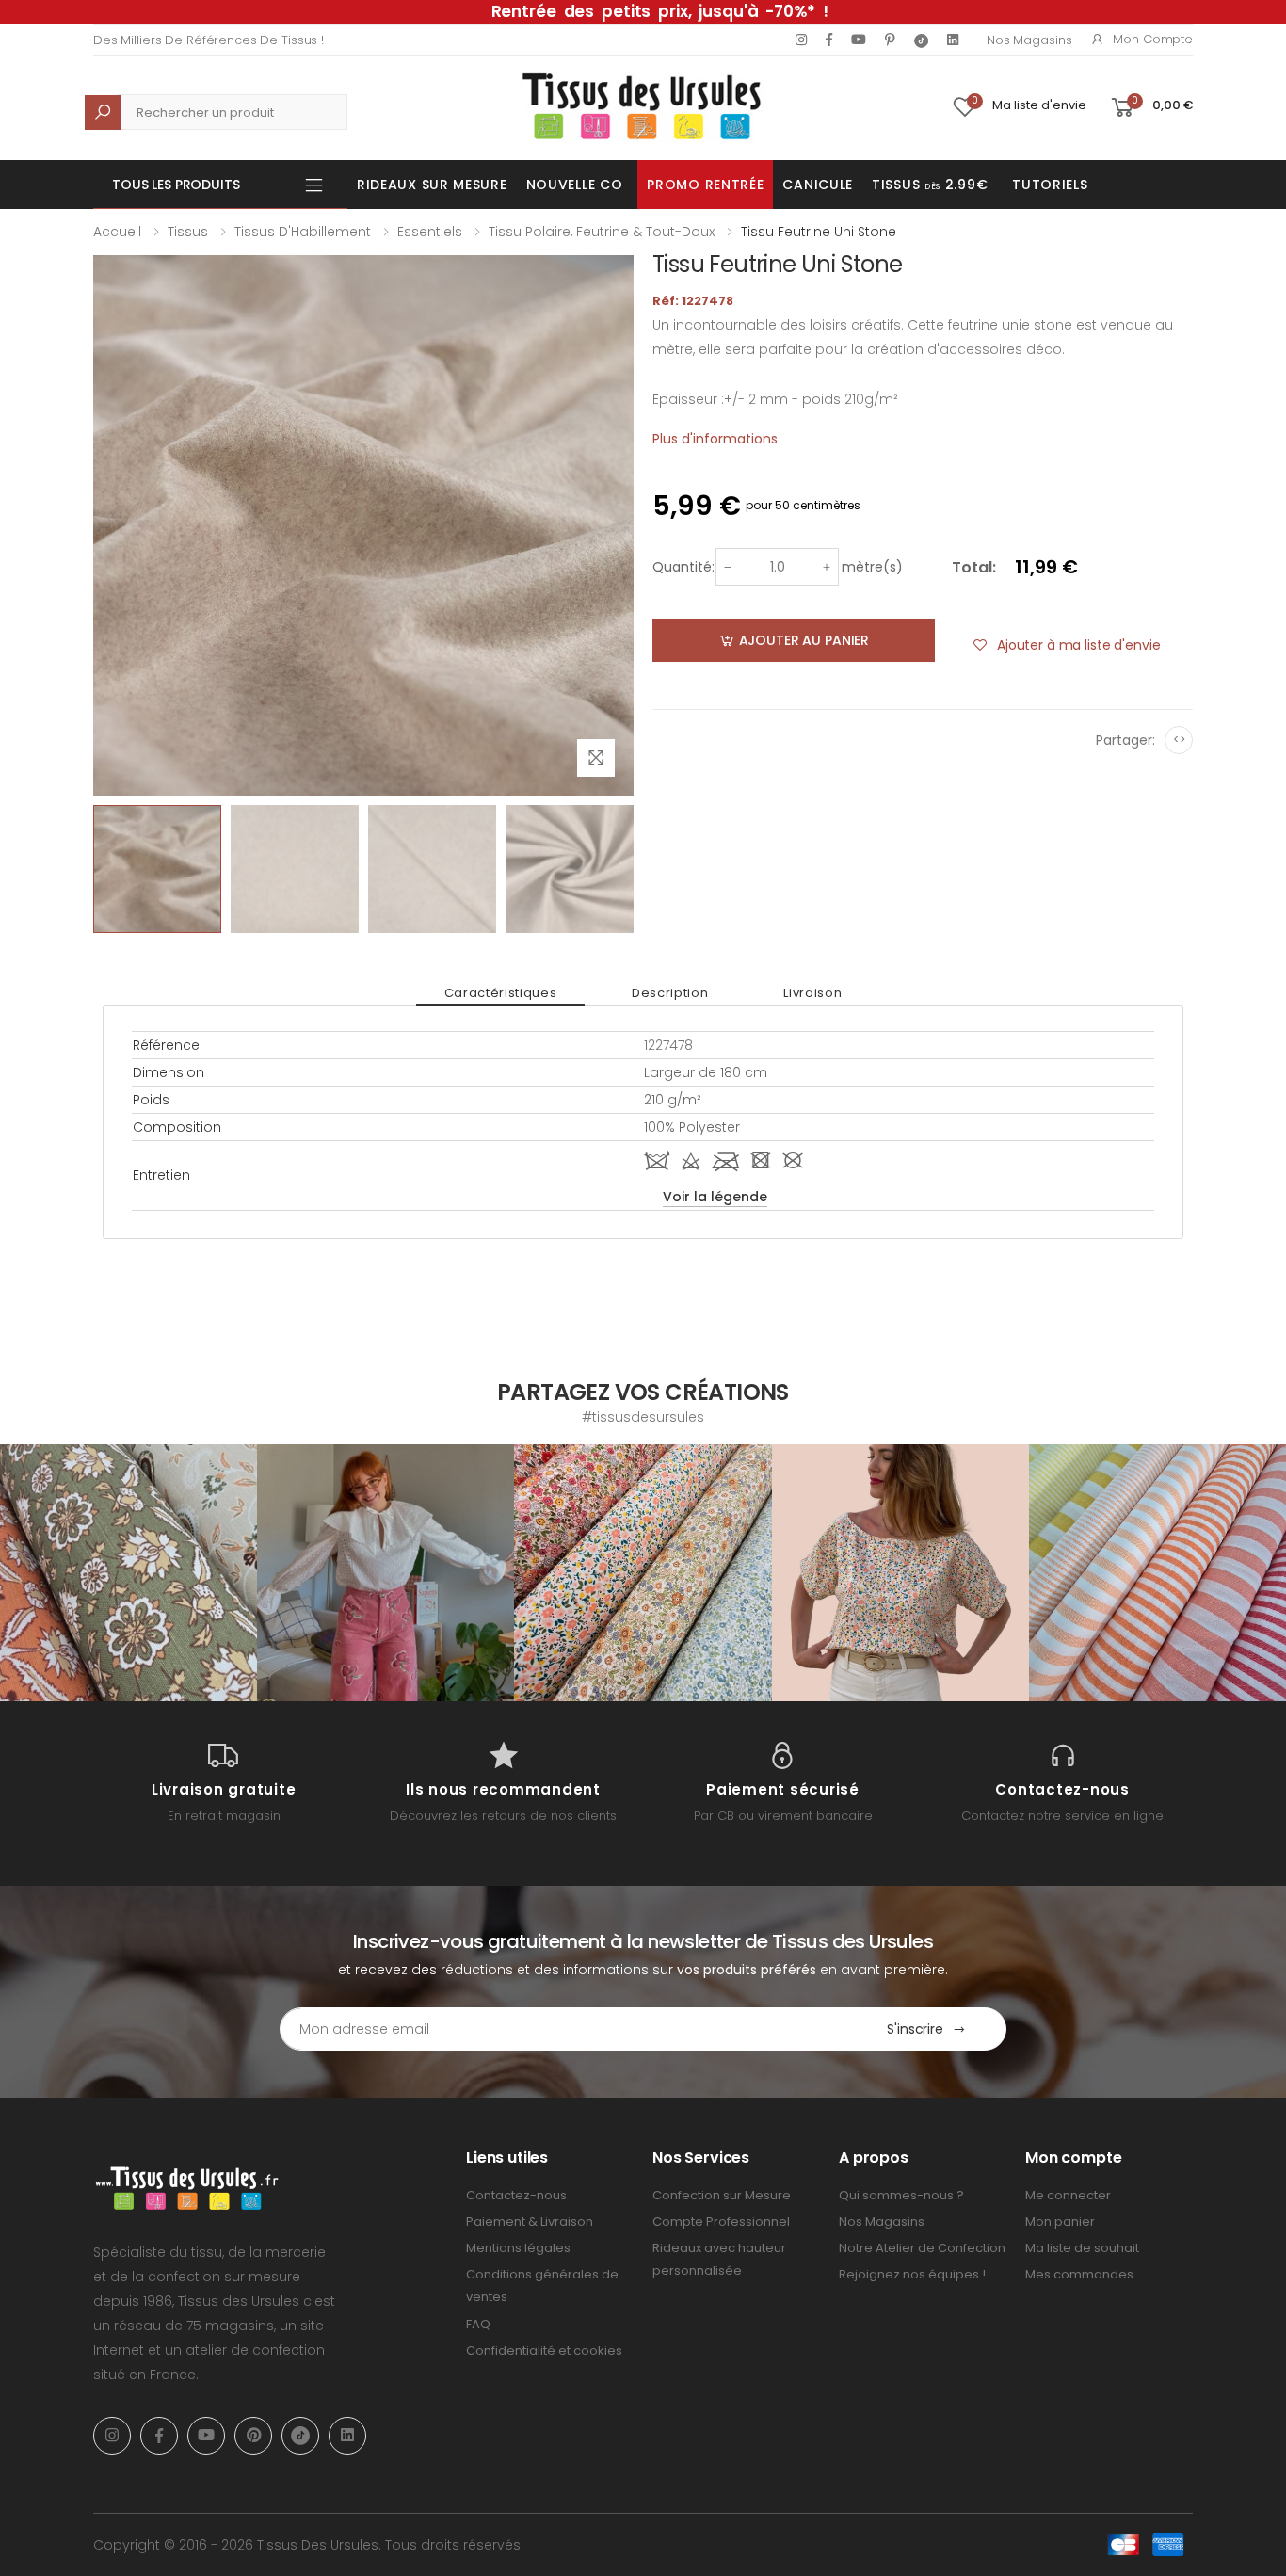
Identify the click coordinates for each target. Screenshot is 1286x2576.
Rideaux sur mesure (432, 185)
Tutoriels (1050, 185)
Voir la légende (715, 1197)
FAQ (478, 2324)
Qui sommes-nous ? (901, 2195)
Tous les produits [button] (176, 185)
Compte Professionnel (721, 2222)
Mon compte (1153, 39)
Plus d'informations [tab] (715, 439)
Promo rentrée (705, 185)
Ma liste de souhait (1082, 2248)
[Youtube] (859, 40)
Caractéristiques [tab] (500, 993)
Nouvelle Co (575, 185)
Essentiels (430, 232)
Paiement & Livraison (530, 2222)
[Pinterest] (890, 40)
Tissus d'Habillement (303, 232)
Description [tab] (670, 993)
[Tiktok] (921, 40)
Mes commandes (1079, 2274)
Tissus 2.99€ (930, 185)
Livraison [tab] (812, 993)
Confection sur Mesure (722, 2195)
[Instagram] (801, 40)
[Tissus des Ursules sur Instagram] (129, 1573)
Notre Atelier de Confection (922, 2248)
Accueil (117, 232)
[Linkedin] (953, 40)
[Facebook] (829, 40)
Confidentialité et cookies (544, 2351)
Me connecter (1068, 2195)
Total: (974, 567)
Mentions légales (518, 2248)
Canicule (818, 185)
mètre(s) (872, 567)
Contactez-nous (516, 2195)
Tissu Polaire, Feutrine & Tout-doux (602, 232)
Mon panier (1060, 2222)
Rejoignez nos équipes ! (912, 2274)
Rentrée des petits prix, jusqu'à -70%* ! (660, 11)
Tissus (188, 232)
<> (1179, 740)
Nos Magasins (1029, 40)
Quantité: (683, 567)
